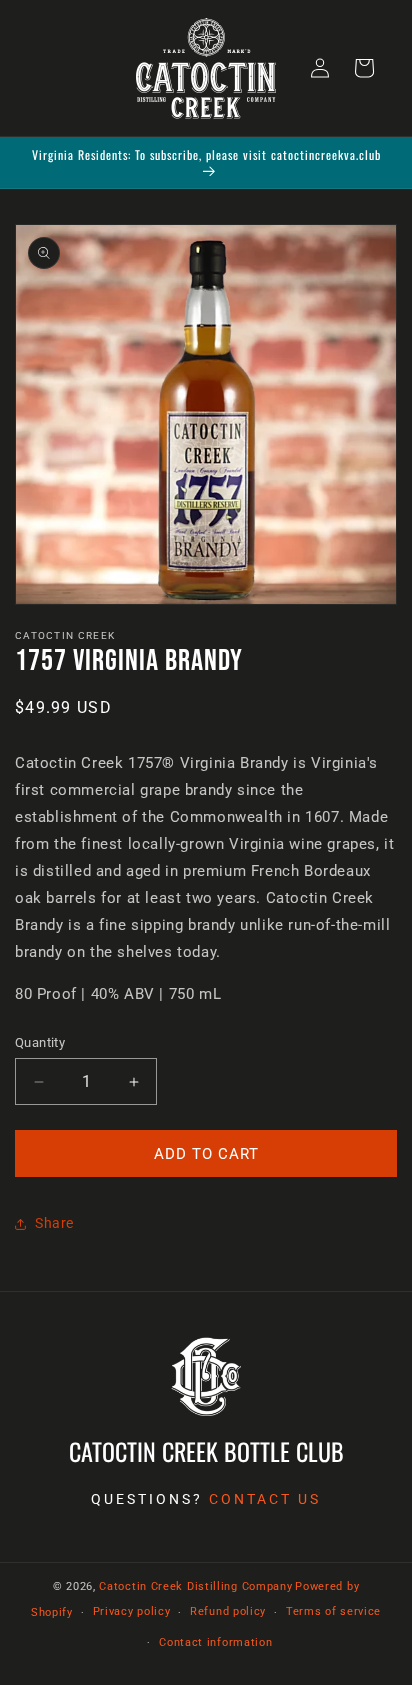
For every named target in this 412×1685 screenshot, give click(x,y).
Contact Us (265, 1499)
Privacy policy (132, 1611)
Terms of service (333, 1611)
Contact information (215, 1642)
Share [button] (54, 1223)
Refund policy (228, 1611)
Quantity (40, 1042)
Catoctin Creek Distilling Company (195, 1586)
